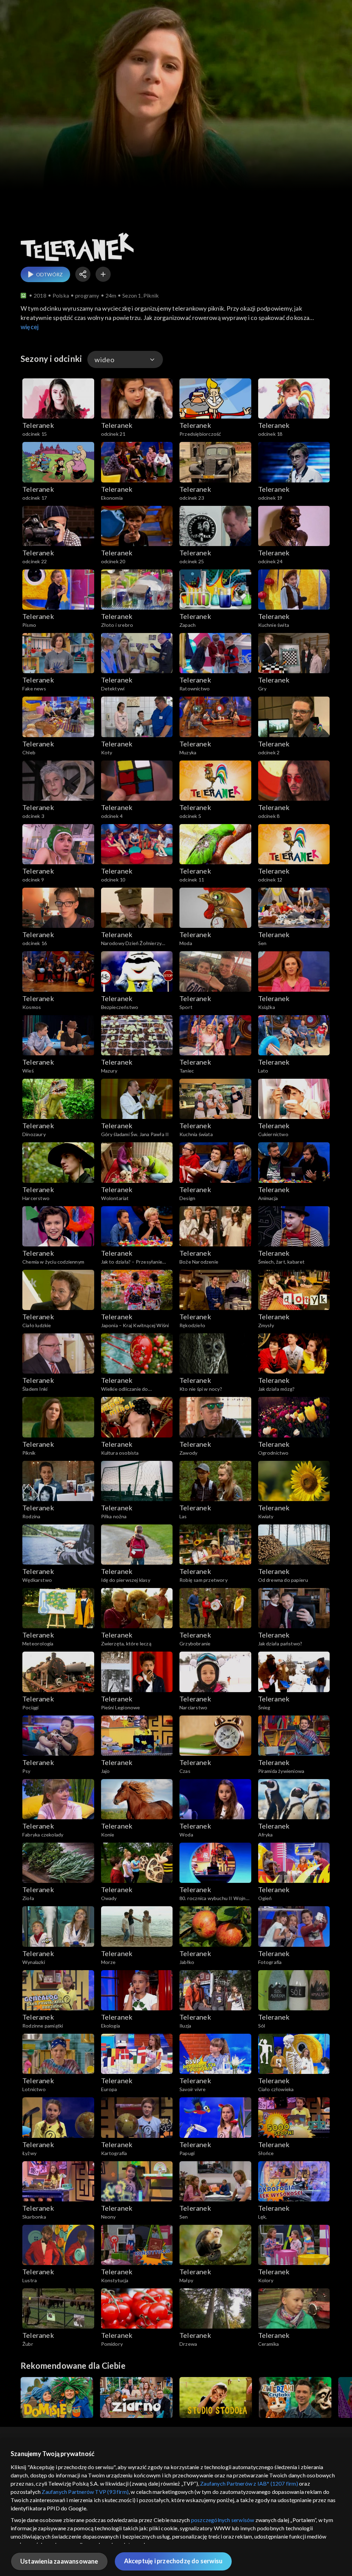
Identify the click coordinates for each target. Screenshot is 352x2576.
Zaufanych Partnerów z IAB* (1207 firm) (249, 2483)
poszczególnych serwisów (223, 2520)
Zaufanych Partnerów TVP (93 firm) (85, 2492)
